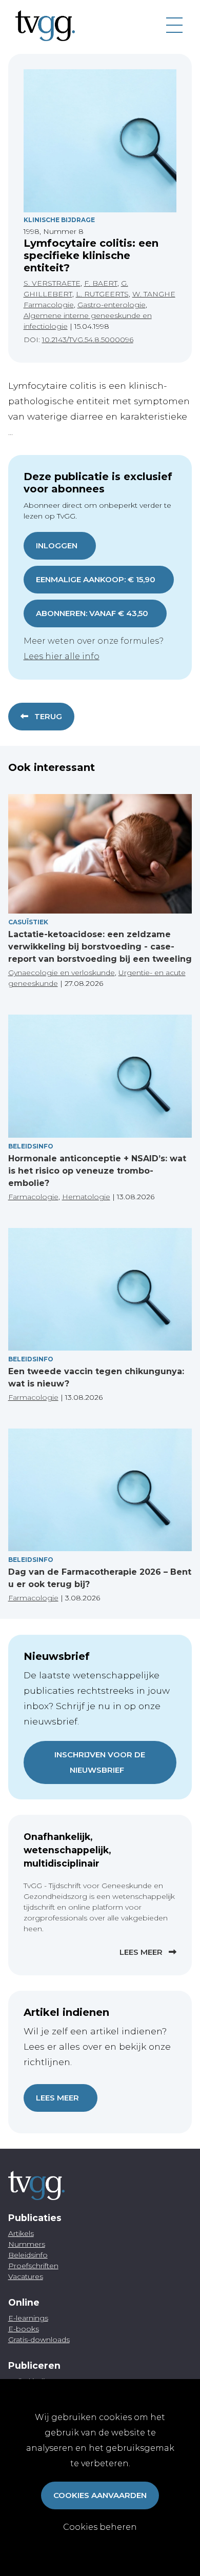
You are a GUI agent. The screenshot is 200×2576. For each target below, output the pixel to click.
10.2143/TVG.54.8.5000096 (88, 340)
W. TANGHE (154, 294)
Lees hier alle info (62, 656)
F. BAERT (101, 283)
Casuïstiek (28, 922)
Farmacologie (49, 305)
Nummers (27, 2244)
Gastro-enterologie (112, 305)
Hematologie (86, 1197)
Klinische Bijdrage (59, 220)
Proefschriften (33, 2266)
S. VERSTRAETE (52, 283)
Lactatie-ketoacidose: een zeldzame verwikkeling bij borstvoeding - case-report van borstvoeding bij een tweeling (100, 947)
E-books (24, 2329)
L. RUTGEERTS (102, 294)
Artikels (21, 2233)
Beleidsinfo (31, 1146)
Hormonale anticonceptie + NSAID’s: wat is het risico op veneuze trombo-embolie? (97, 1171)
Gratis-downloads (39, 2340)
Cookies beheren (100, 2527)
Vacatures (26, 2276)
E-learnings (28, 2318)
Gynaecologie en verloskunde (62, 973)
